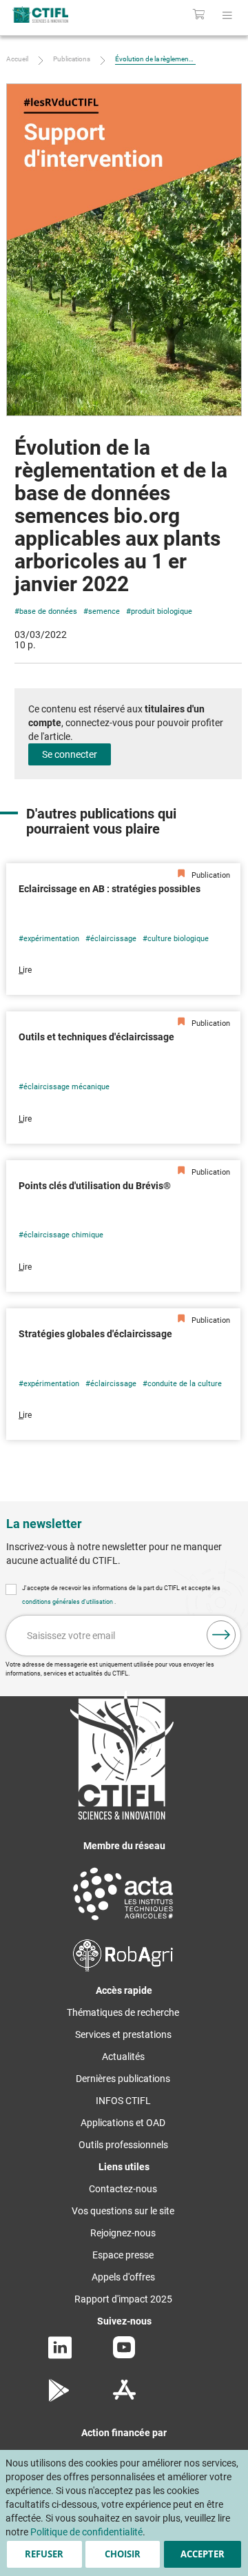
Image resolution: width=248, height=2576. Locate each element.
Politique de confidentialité (86, 2532)
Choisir (123, 2554)
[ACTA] (123, 1922)
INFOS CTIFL (123, 2101)
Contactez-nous (123, 2189)
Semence (104, 611)
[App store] (124, 2398)
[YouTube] (124, 2355)
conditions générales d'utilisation (68, 1602)
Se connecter (70, 754)
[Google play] (60, 2398)
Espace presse (123, 2255)
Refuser (44, 2554)
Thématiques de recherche (123, 2012)
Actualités (123, 2057)
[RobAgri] (123, 1968)
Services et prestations (123, 2034)
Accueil (17, 59)
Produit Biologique (162, 611)
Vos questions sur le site (123, 2211)
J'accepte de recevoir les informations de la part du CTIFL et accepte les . (121, 1595)
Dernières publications (123, 2079)
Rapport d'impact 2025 (123, 2299)
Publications (72, 59)
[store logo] (53, 14)
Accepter (203, 2554)
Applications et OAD (123, 2123)
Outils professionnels (123, 2145)
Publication (210, 875)
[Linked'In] (60, 2356)
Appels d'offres (123, 2277)
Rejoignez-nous (123, 2233)
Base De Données (48, 611)
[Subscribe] (221, 1635)
